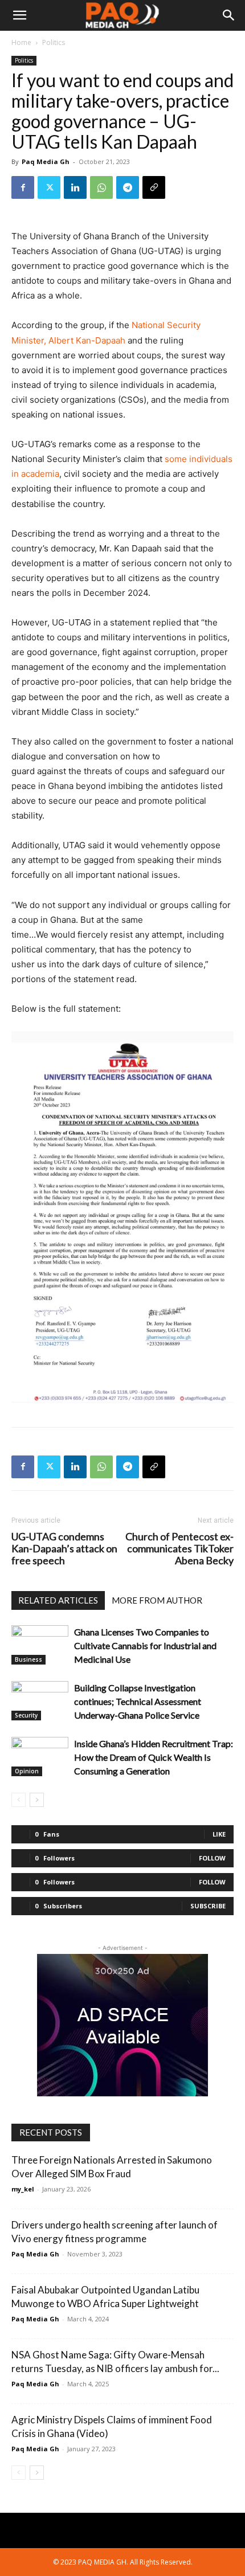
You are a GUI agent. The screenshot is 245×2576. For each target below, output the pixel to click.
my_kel (23, 2189)
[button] (19, 15)
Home (21, 42)
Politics (54, 42)
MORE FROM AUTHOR (157, 1600)
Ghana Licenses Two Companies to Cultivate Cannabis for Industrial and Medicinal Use (145, 1645)
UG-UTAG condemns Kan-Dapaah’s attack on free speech (64, 1549)
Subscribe (208, 1906)
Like (219, 1834)
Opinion (27, 1771)
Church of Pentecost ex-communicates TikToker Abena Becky (179, 1549)
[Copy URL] (154, 187)
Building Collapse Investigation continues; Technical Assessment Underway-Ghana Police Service (138, 1701)
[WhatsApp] (101, 187)
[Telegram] (128, 187)
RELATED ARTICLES (58, 1600)
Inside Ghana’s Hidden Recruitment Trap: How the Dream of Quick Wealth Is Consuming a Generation (154, 1757)
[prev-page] (19, 1800)
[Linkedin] (75, 187)
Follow (212, 1858)
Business (28, 1659)
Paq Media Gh (46, 161)
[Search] (229, 15)
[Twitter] (49, 187)
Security (26, 1715)
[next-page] (37, 1800)
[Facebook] (23, 187)
